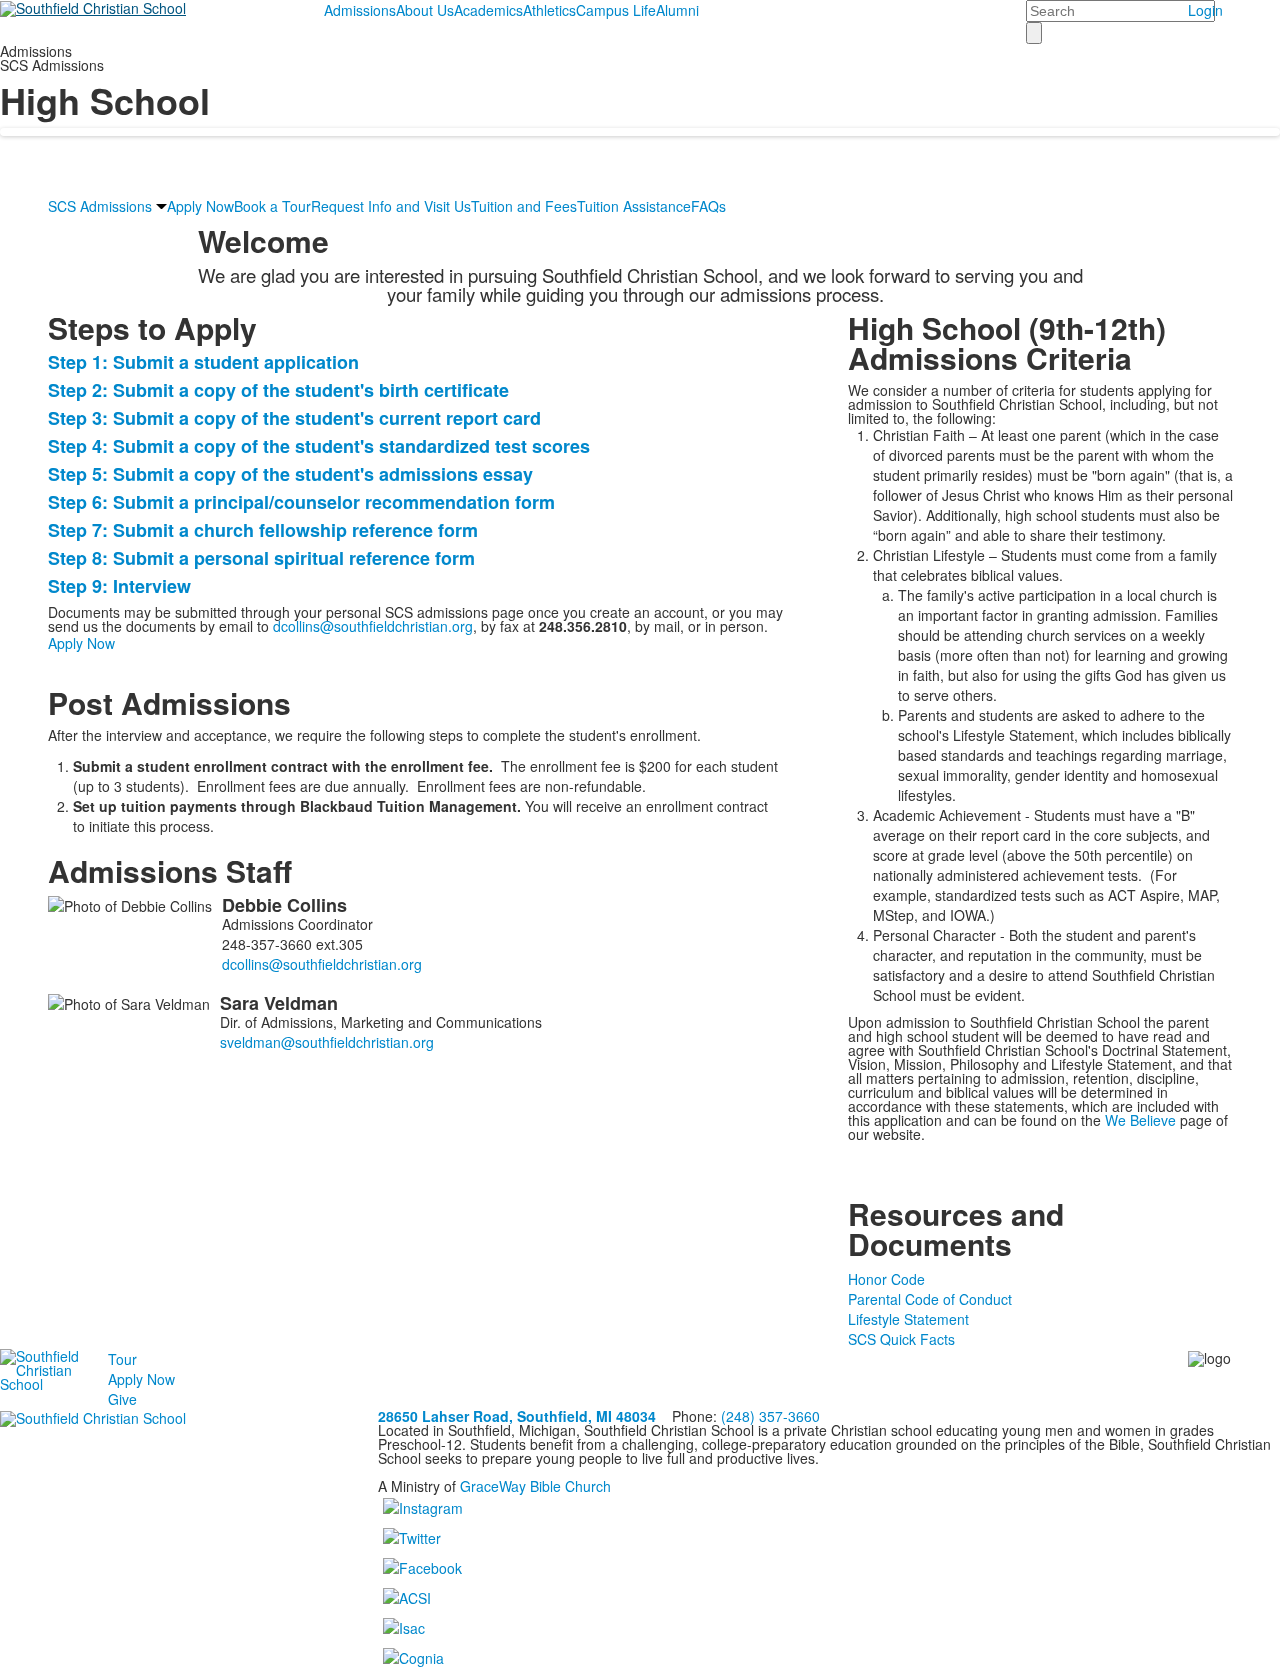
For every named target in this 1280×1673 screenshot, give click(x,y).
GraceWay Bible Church (535, 1486)
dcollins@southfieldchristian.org (373, 626)
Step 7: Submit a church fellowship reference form (263, 530)
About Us (425, 10)
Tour (122, 1359)
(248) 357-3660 (770, 1416)
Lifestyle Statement (908, 1319)
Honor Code (886, 1279)
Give (122, 1399)
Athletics (549, 10)
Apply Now (200, 206)
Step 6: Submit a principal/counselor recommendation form (301, 502)
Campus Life (616, 10)
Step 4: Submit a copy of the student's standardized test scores (319, 446)
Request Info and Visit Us (391, 206)
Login (1205, 10)
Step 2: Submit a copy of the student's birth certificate (278, 390)
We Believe (1140, 1120)
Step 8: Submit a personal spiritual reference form (261, 558)
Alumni (677, 10)
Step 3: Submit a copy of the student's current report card (294, 418)
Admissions (360, 10)
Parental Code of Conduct (930, 1299)
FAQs (708, 206)
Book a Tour (272, 206)
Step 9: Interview (119, 586)
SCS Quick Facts (901, 1339)
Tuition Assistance (634, 206)
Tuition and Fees (524, 206)
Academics (488, 10)
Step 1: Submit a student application (203, 362)
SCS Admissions (100, 206)
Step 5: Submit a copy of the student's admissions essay (290, 474)
